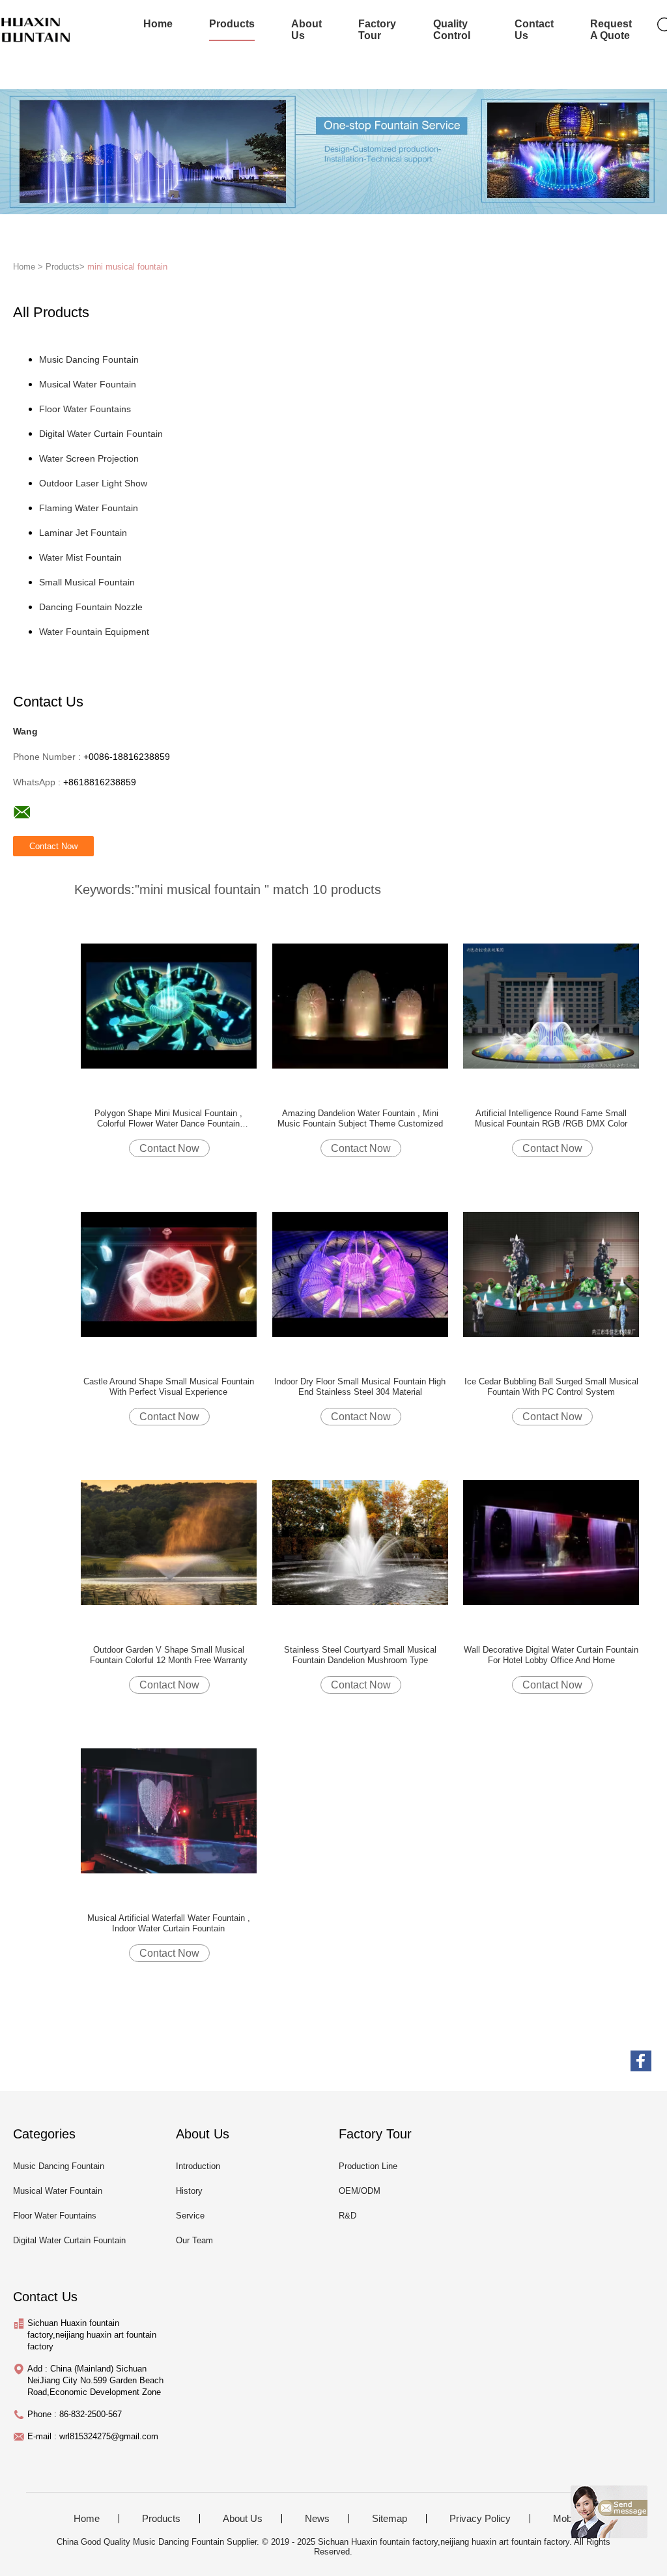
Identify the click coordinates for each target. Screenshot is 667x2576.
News (317, 2519)
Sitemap (390, 2519)
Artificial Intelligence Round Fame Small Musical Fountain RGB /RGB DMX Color (551, 1118)
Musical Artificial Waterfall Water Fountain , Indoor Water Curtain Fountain (169, 1923)
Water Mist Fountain (80, 557)
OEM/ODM (360, 2191)
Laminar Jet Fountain (83, 533)
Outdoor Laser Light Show (93, 483)
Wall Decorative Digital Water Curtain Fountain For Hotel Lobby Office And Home (551, 1655)
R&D (348, 2216)
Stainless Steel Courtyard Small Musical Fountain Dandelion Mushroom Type (360, 1655)
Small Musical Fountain (87, 582)
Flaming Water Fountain (89, 508)
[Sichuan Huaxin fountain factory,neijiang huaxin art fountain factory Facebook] (641, 2061)
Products (232, 24)
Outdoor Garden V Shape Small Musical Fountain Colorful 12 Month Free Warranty (169, 1655)
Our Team (194, 2240)
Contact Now (169, 1148)
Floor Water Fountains (85, 409)
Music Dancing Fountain (89, 359)
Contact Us (534, 30)
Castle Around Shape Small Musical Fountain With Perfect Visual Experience (169, 1387)
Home (158, 24)
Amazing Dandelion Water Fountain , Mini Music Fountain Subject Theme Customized (360, 1118)
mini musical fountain (127, 267)
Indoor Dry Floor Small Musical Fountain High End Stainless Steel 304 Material (360, 1387)
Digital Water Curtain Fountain (101, 434)
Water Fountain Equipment (94, 632)
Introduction (198, 2166)
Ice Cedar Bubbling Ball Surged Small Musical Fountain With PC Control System (551, 1387)
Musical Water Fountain (88, 384)
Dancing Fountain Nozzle (91, 607)
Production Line (368, 2166)
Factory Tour (377, 30)
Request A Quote (611, 30)
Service (190, 2216)
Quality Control (452, 30)
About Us (306, 30)
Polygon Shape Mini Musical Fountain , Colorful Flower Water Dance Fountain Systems (168, 1119)
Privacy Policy (480, 2519)
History (189, 2191)
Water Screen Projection (89, 458)
